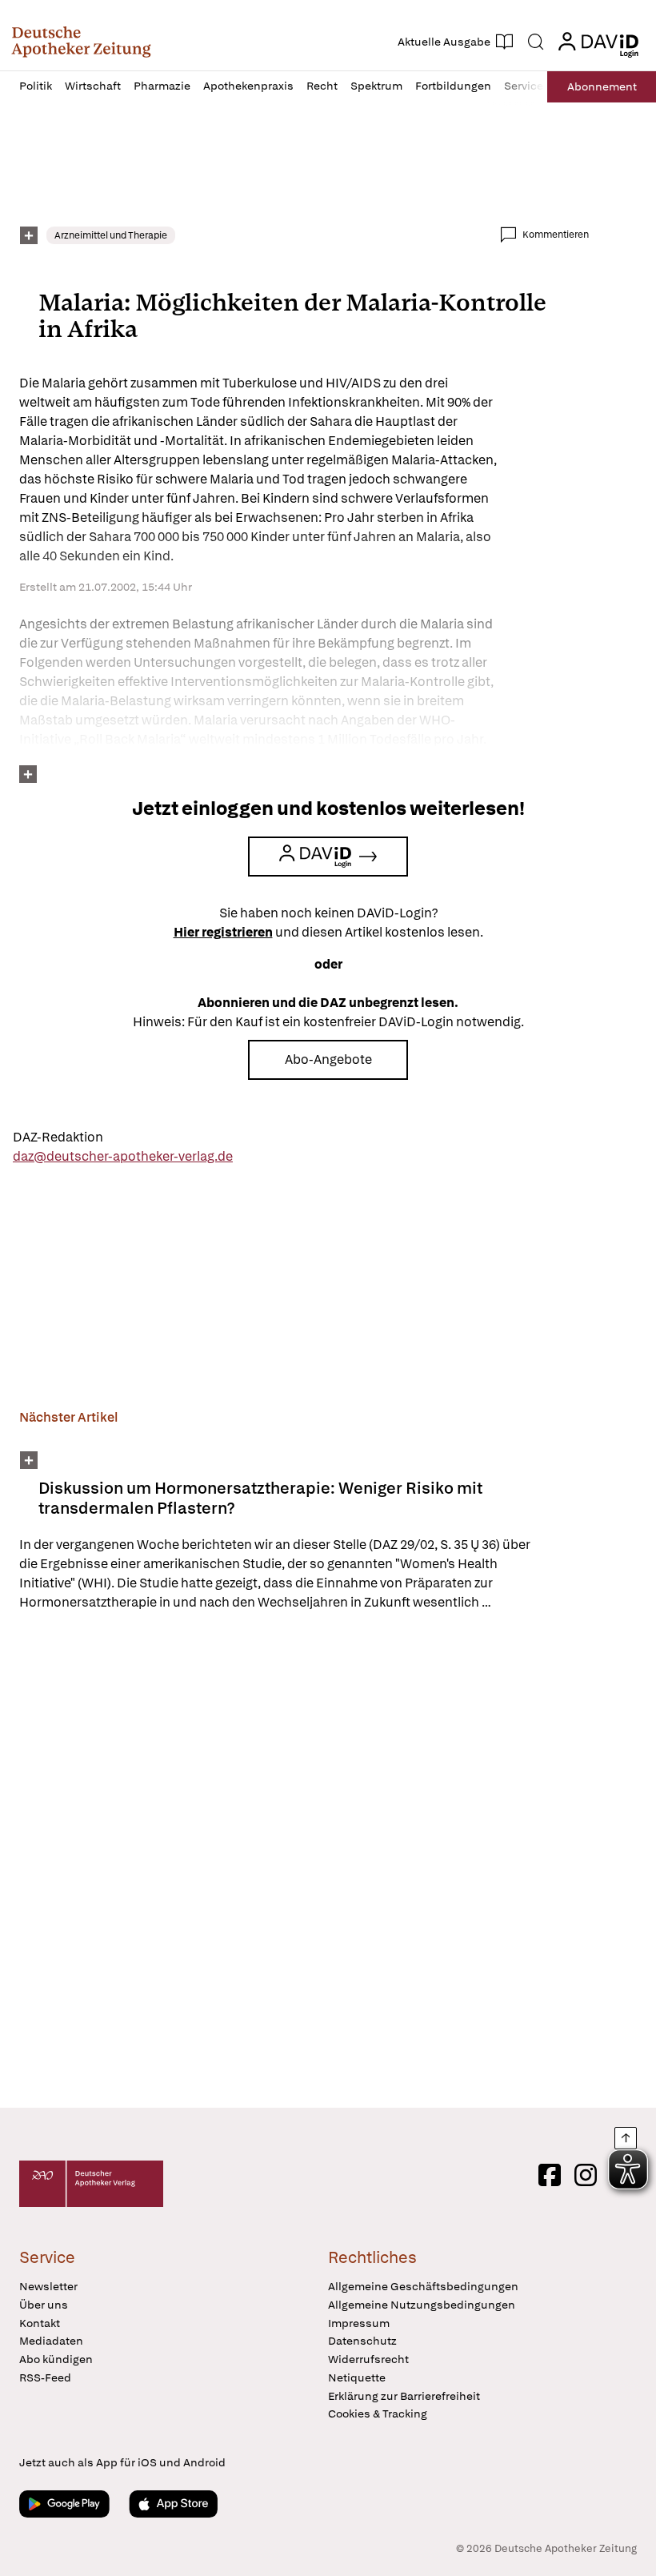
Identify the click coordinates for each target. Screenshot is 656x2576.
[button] (81, 42)
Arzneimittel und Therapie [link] (111, 235)
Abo (602, 86)
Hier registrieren (223, 932)
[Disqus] (304, 1862)
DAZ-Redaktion (58, 1137)
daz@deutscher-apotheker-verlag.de (123, 1156)
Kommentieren (556, 235)
